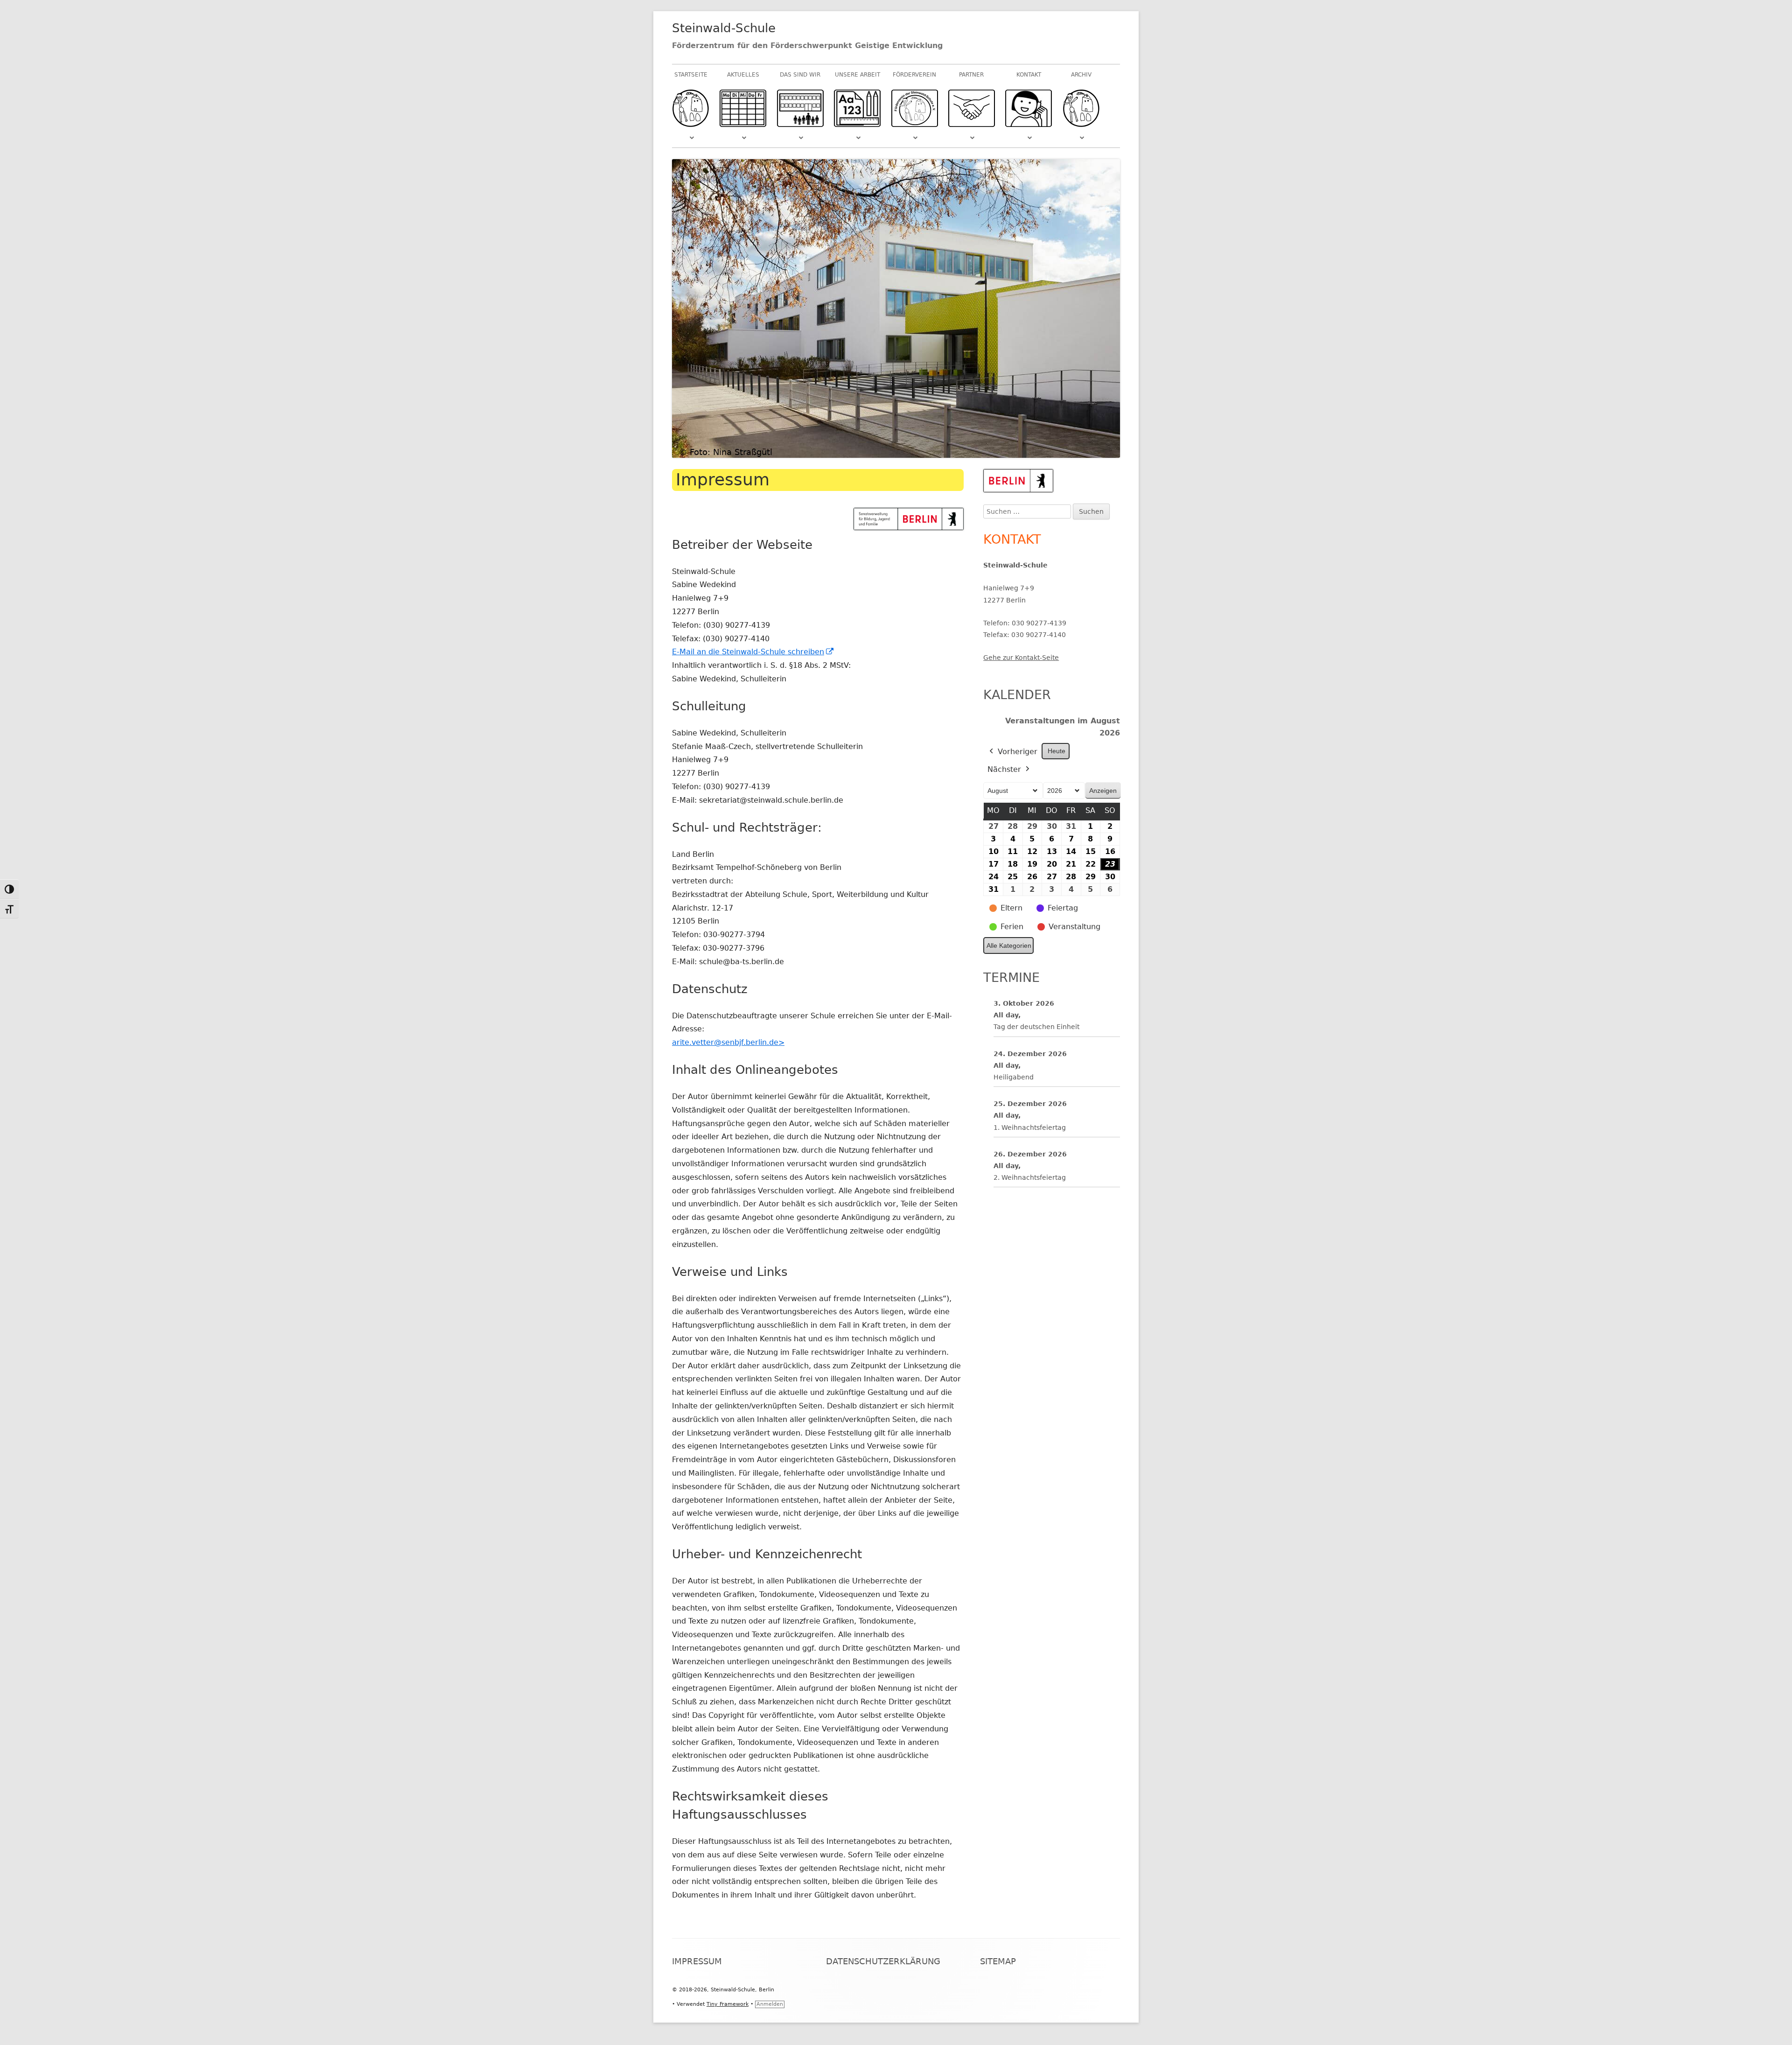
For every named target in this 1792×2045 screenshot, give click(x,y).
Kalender (1017, 695)
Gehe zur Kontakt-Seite (1021, 658)
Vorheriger (1018, 752)
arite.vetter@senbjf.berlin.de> (728, 1042)
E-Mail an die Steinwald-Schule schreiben (753, 652)
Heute (1057, 751)
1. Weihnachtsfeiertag (1030, 1128)
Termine (1011, 977)
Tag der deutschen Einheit (1036, 1027)
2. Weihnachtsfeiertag (1030, 1177)
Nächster (1004, 769)
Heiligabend (1014, 1077)
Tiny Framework (728, 2004)
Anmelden (770, 2004)
